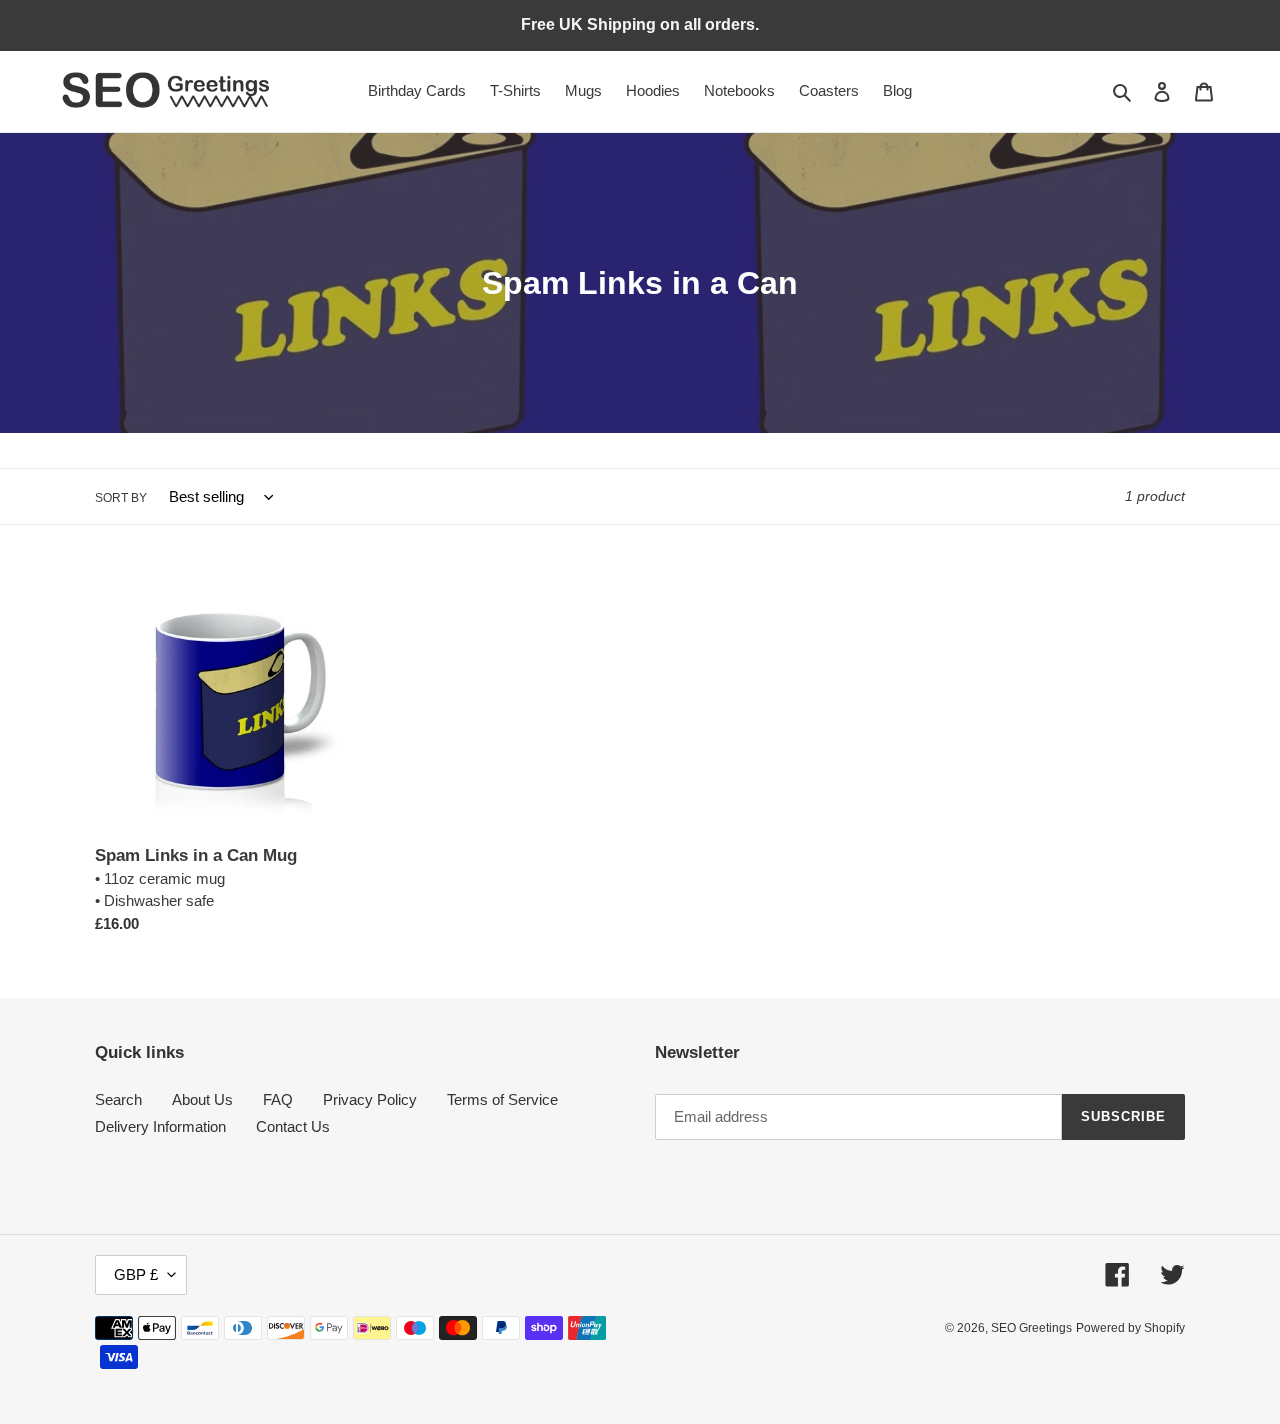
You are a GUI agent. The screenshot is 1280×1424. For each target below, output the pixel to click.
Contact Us (293, 1126)
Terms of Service (502, 1099)
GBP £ (136, 1274)
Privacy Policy (370, 1099)
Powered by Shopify (1130, 1328)
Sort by (121, 498)
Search (118, 1099)
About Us (202, 1099)
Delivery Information (160, 1126)
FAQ (278, 1099)
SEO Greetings (1031, 1328)
